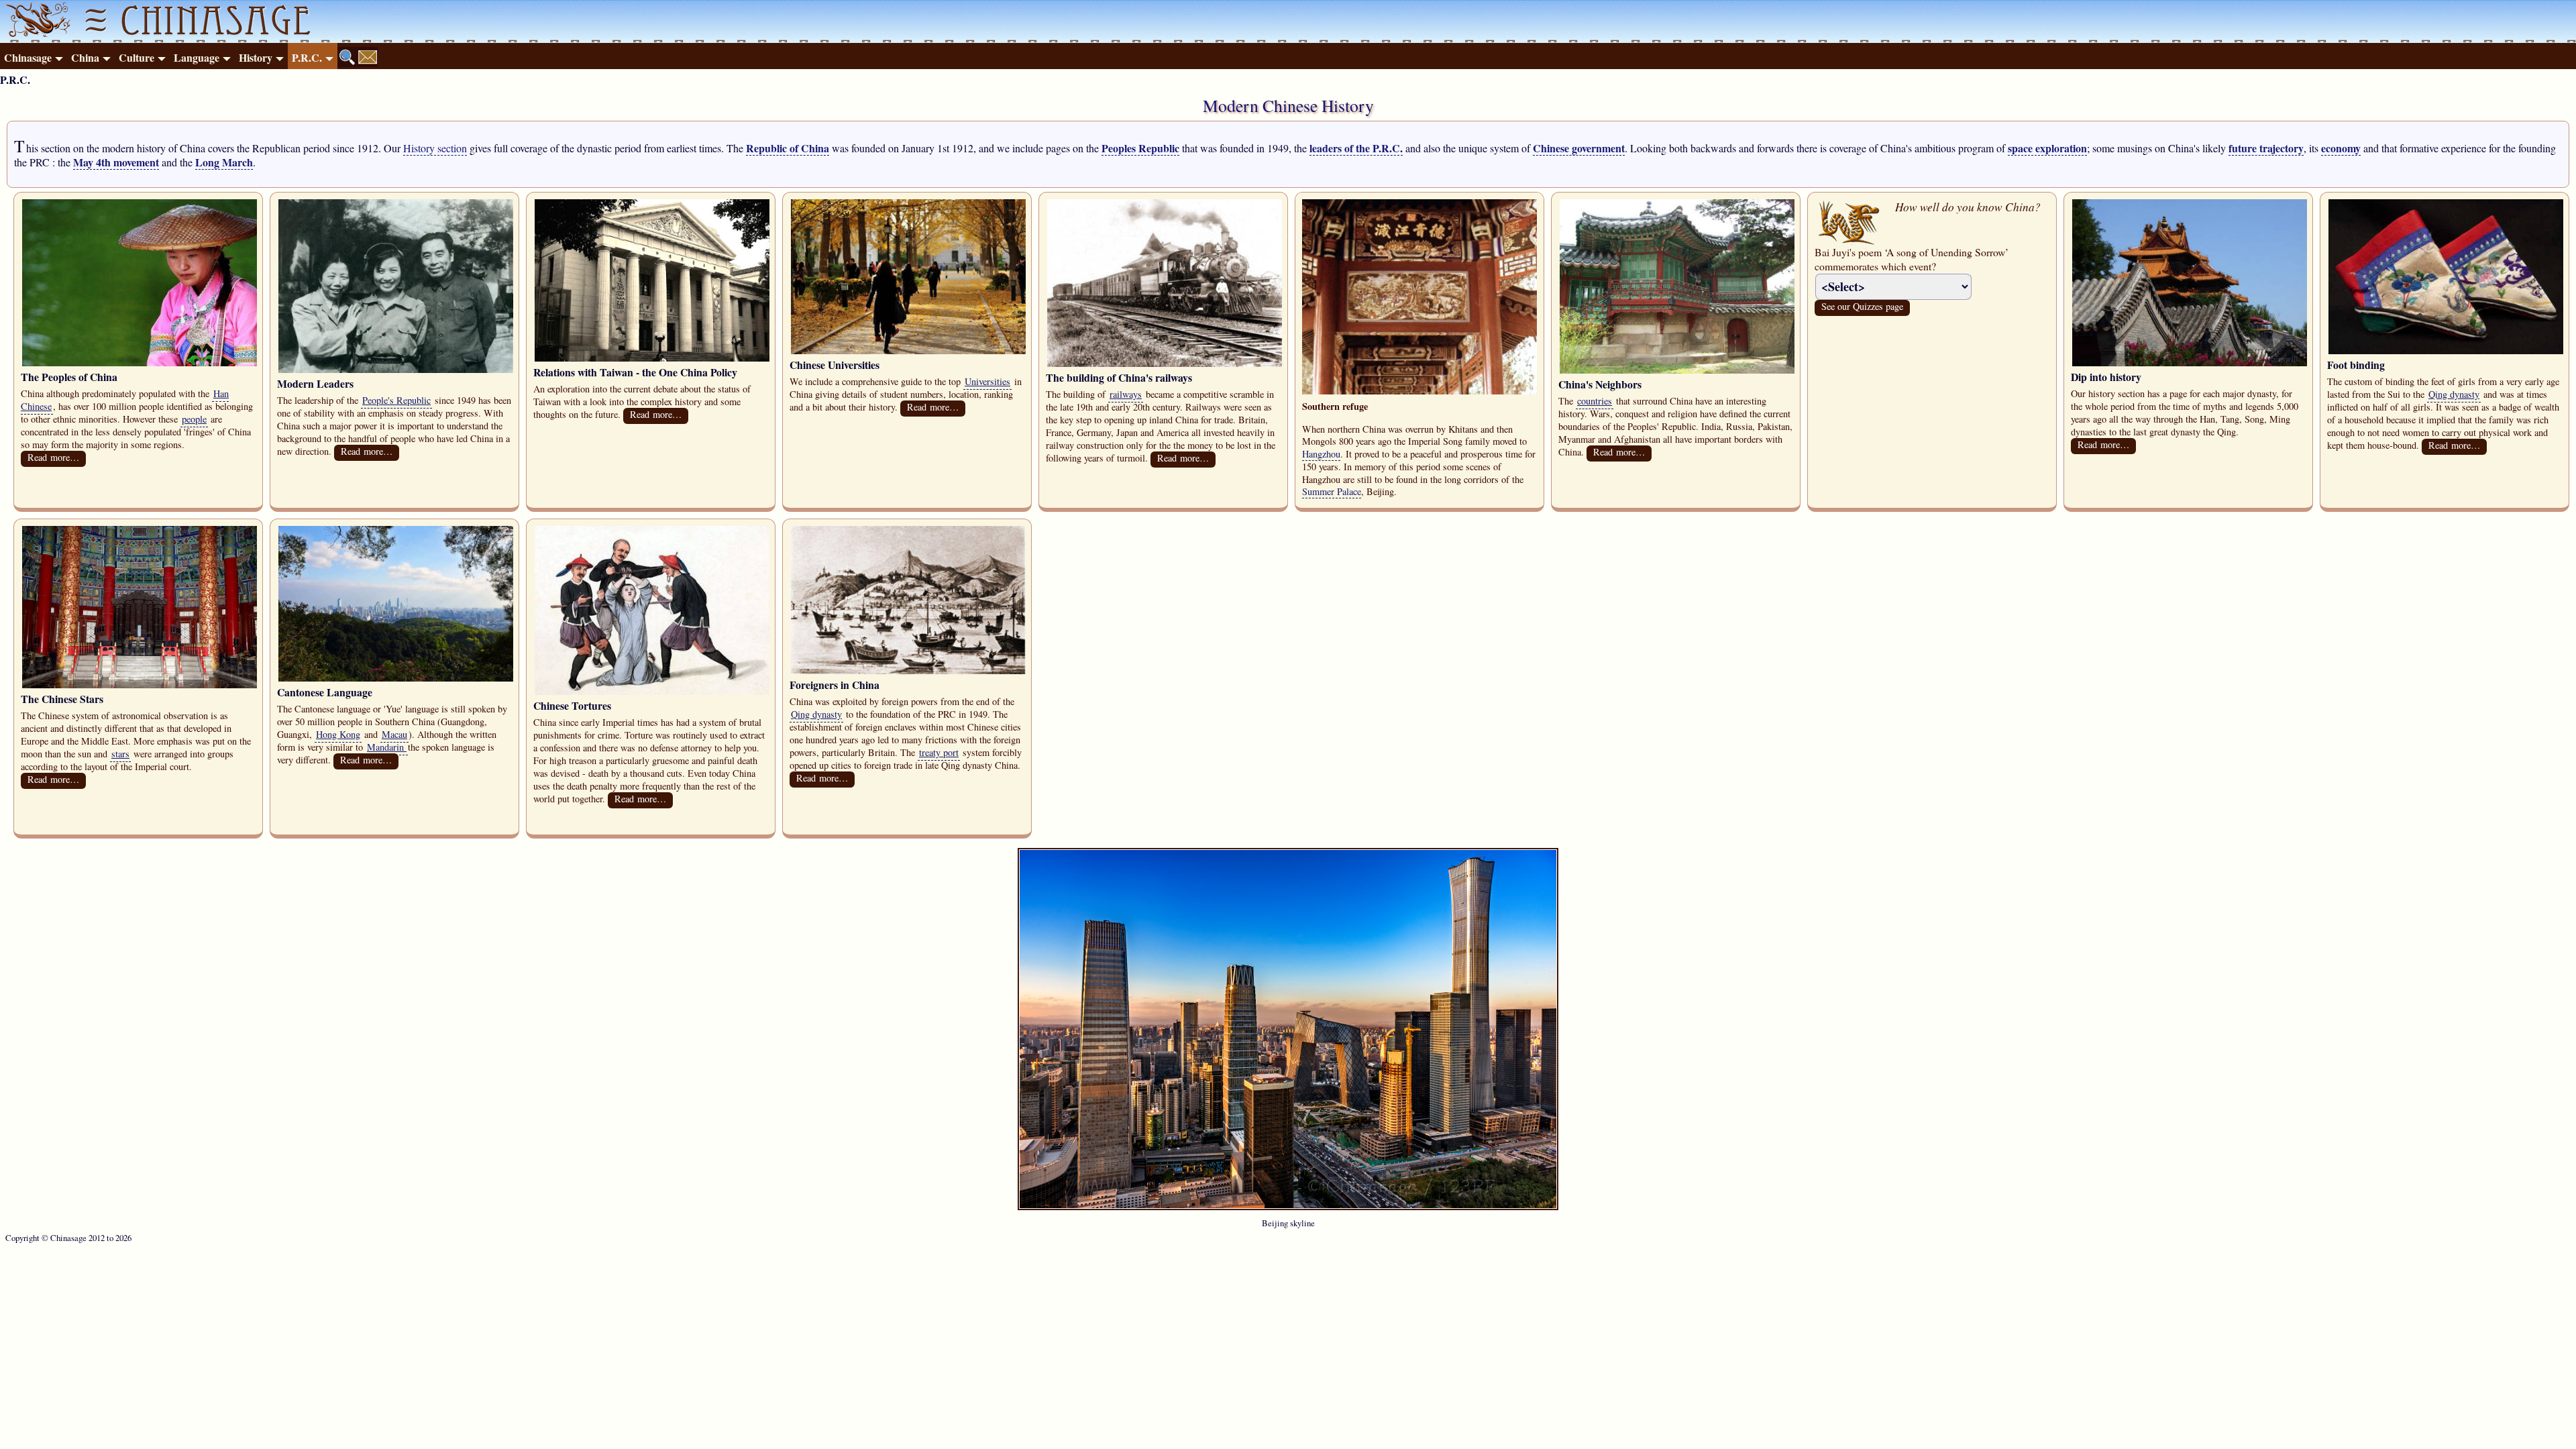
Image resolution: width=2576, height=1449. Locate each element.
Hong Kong (338, 734)
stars (120, 754)
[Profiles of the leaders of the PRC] (396, 369)
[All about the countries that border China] (1677, 370)
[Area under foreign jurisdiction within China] (908, 670)
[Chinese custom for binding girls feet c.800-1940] (2446, 351)
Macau (394, 734)
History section (435, 148)
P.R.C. (307, 57)
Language (197, 57)
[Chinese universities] (908, 351)
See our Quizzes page (1862, 306)
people (194, 419)
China (85, 57)
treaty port (939, 752)
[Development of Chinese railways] (1165, 363)
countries (1595, 401)
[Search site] (347, 57)
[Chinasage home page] (36, 21)
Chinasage (28, 57)
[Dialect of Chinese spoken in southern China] (396, 678)
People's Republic (396, 400)
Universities (987, 381)
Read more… (53, 457)
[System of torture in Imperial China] (652, 691)
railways (1126, 394)
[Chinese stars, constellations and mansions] (140, 685)
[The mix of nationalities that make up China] (140, 363)
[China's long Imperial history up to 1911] (2190, 363)
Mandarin (387, 747)
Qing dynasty (2454, 394)
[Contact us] (368, 57)
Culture (137, 57)
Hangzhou (1321, 454)
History (256, 57)
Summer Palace (1332, 491)
